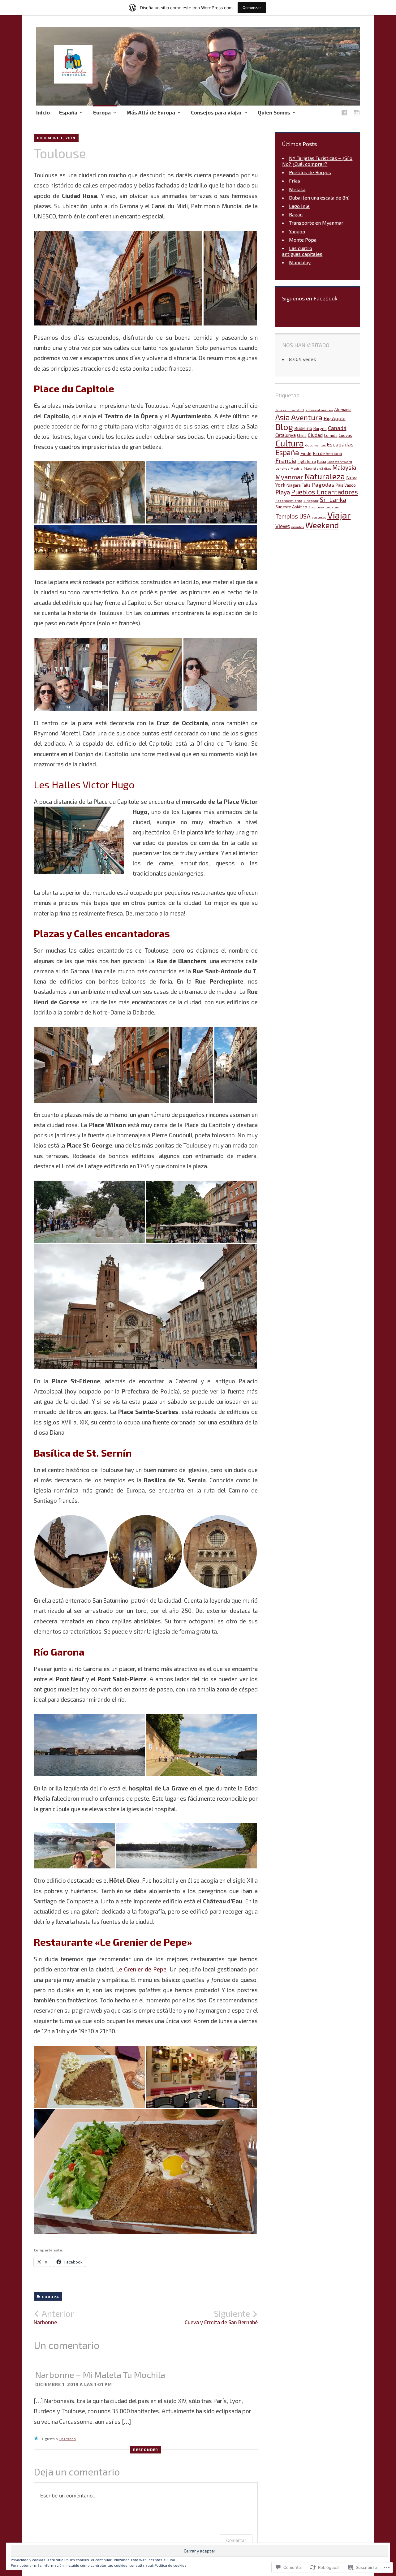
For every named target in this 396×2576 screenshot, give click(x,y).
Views (283, 526)
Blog (284, 427)
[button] (118, 278)
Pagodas (323, 485)
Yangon (297, 231)
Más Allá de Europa (151, 112)
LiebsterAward (340, 461)
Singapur (311, 500)
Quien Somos (274, 112)
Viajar (339, 515)
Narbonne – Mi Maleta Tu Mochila (100, 2375)
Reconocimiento (289, 500)
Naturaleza (325, 476)
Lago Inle (299, 206)
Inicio (43, 112)
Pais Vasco (346, 485)
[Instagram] (357, 114)
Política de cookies (171, 2565)
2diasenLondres (319, 410)
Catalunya (286, 435)
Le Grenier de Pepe (141, 1969)
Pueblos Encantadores (325, 492)
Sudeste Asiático (291, 507)
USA (305, 516)
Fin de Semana (327, 453)
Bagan (296, 214)
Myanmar (289, 477)
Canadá (337, 428)
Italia (322, 461)
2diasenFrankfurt (290, 410)
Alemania (343, 410)
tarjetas (332, 507)
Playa (283, 492)
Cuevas (345, 435)
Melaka (297, 189)
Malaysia (344, 467)
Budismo (303, 428)
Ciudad (315, 435)
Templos (287, 516)
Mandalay (300, 262)
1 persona (67, 2439)
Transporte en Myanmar (316, 223)
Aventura (307, 417)
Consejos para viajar (216, 112)
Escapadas (340, 444)
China (302, 435)
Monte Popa (303, 240)
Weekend (322, 525)
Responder (146, 2449)
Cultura (290, 443)
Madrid (297, 468)
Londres (282, 468)
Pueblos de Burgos (310, 172)
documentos (315, 445)
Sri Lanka (333, 499)
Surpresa (316, 507)
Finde (306, 453)
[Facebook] (344, 114)
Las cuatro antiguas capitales (302, 251)
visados (298, 527)
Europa (102, 112)
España (68, 112)
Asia (283, 417)
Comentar (236, 2540)
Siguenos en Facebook (310, 298)
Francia (286, 460)
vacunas (319, 517)
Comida (331, 435)
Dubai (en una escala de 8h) (319, 198)
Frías (295, 181)
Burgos (320, 429)
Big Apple (335, 418)
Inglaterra (307, 461)
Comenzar (252, 8)
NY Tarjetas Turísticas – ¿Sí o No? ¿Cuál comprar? (317, 161)
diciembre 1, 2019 (56, 138)
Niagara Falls (299, 485)
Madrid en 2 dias (317, 468)
